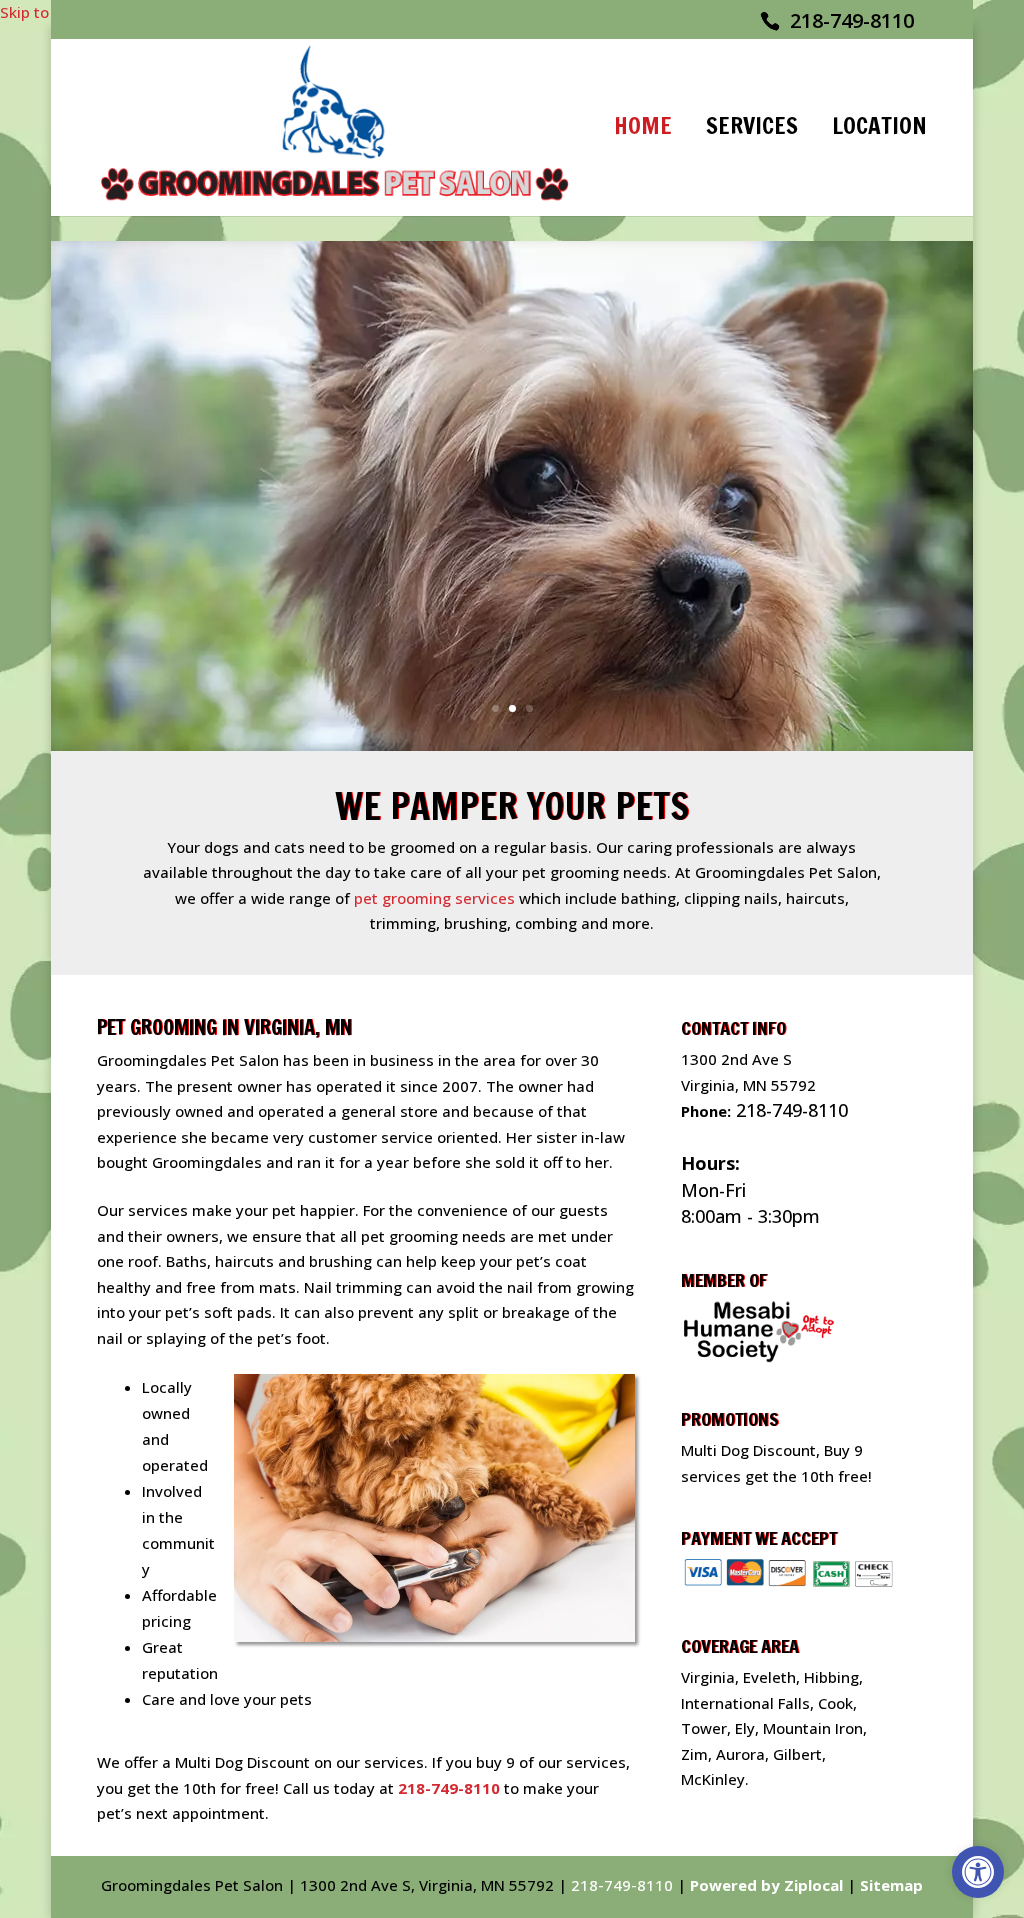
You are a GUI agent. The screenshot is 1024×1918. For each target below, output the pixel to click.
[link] (978, 1872)
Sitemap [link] (891, 1885)
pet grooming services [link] (434, 898)
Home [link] (643, 128)
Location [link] (879, 128)
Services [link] (752, 128)
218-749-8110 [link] (852, 20)
